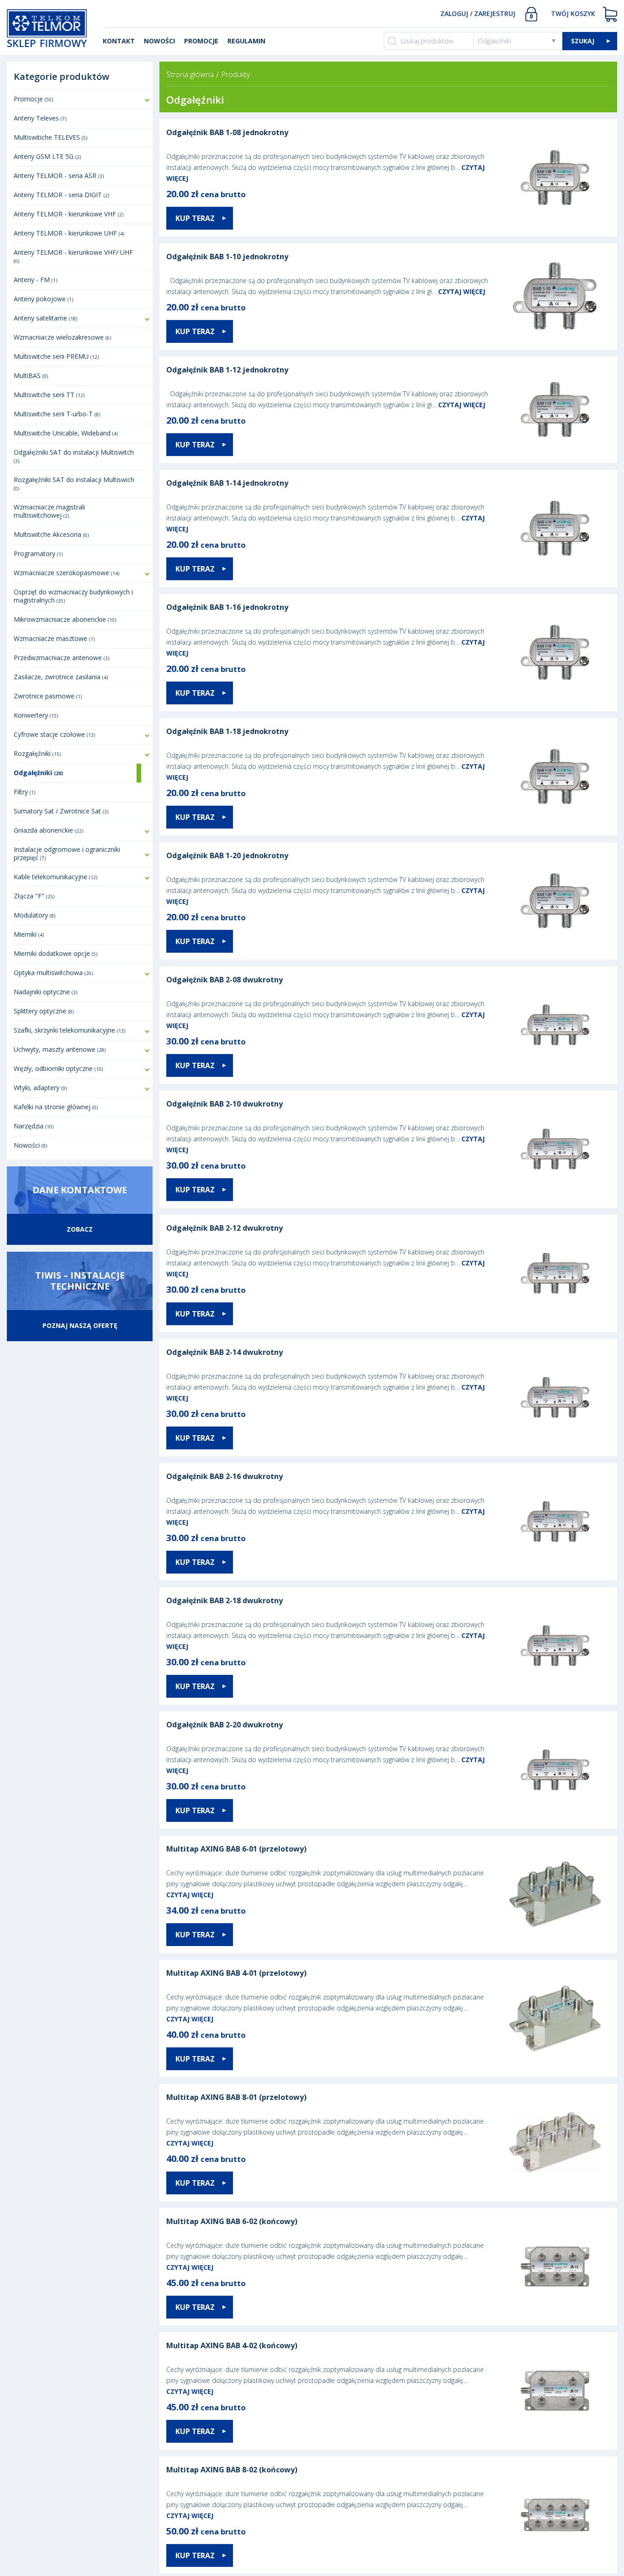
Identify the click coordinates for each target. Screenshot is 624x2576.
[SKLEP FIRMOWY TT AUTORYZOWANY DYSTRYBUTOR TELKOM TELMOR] (47, 27)
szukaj (583, 41)
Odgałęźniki (494, 41)
